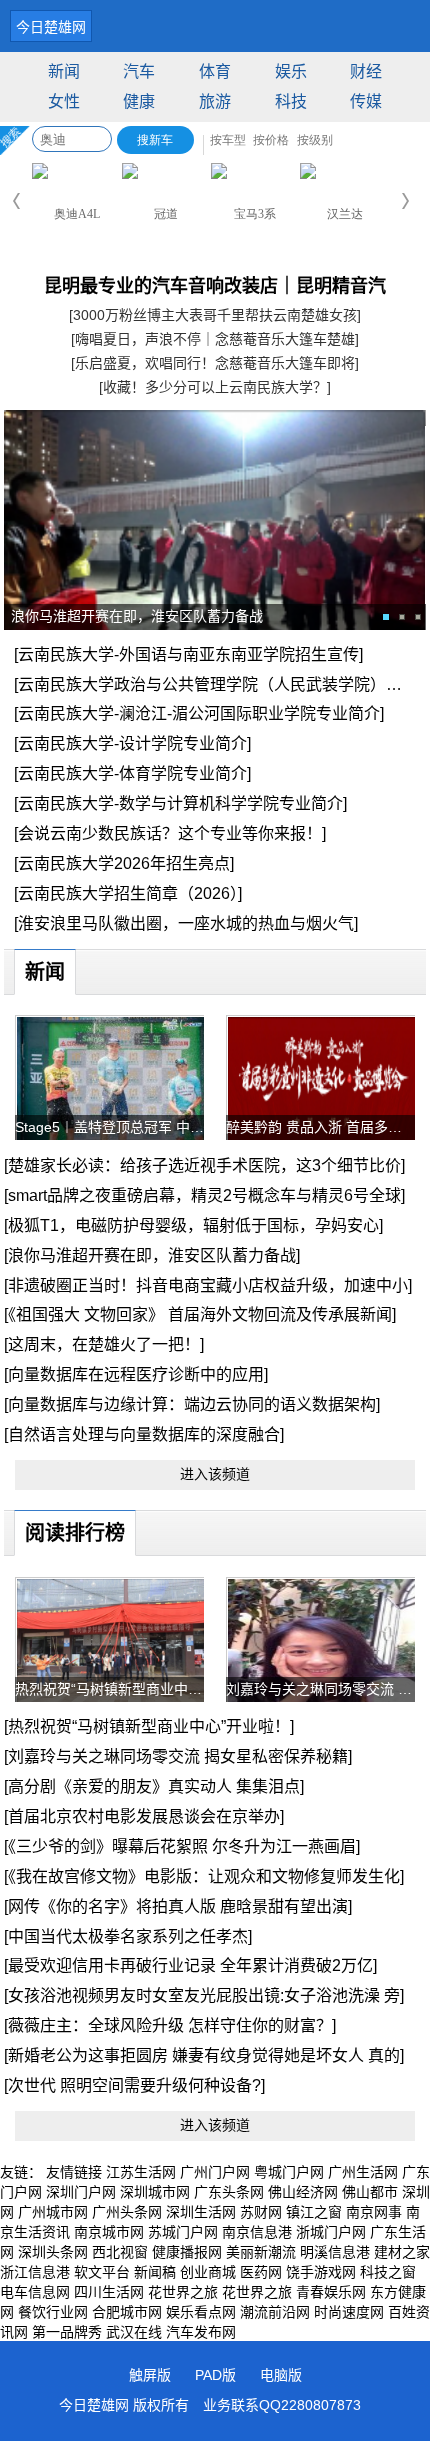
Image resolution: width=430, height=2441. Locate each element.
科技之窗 (388, 2272)
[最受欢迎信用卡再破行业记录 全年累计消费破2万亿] (190, 1965)
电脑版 (281, 2375)
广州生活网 (363, 2172)
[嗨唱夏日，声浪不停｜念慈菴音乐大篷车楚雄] (215, 339)
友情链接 (74, 2172)
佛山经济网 (303, 2192)
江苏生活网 (141, 2172)
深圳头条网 (53, 2252)
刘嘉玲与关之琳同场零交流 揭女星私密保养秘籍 (321, 1689)
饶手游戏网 (321, 2272)
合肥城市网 (127, 2312)
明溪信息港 (335, 2252)
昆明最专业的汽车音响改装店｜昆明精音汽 (215, 286)
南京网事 (374, 2212)
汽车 (139, 71)
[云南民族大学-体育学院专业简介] (132, 773)
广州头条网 (127, 2212)
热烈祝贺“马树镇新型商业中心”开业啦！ (110, 1689)
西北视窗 (120, 2252)
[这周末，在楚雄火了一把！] (104, 1344)
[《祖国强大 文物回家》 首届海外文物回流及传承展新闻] (200, 1314)
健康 (139, 101)
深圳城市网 (155, 2192)
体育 (215, 71)
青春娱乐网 (331, 2292)
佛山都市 (370, 2192)
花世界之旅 (183, 2292)
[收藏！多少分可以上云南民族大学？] (215, 387)
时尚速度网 (349, 2312)
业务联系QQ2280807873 (282, 2405)
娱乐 (291, 71)
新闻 (64, 71)
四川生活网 (109, 2292)
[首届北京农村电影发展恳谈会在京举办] (144, 1816)
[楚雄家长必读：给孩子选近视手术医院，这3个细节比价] (204, 1165)
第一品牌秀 (67, 2332)
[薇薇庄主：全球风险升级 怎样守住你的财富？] (170, 2025)
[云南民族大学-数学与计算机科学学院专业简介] (180, 803)
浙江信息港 (35, 2272)
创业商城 (208, 2272)
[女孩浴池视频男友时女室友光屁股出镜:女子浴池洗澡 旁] (204, 1995)
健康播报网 (187, 2252)
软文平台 (102, 2272)
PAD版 (215, 2375)
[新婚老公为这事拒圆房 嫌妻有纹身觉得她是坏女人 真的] (204, 2055)
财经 (366, 71)
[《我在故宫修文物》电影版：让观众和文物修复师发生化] (204, 1876)
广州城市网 (53, 2212)
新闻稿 (155, 2272)
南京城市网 (109, 2232)
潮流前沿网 (275, 2312)
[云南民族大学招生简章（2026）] (128, 893)
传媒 (366, 101)
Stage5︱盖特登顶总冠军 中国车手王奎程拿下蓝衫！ (110, 1127)
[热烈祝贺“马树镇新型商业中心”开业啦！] (149, 1726)
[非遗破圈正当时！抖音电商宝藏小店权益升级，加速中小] (208, 1285)
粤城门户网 (289, 2172)
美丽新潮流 (261, 2252)
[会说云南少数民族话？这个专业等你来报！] (170, 833)
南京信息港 (257, 2232)
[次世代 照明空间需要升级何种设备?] (134, 2085)
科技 (291, 101)
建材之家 (402, 2252)
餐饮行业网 (53, 2312)
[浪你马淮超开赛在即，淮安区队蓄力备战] (152, 1255)
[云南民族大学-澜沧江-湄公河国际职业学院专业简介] (199, 713)
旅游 (215, 101)
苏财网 (261, 2212)
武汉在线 (134, 2332)
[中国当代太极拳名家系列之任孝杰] (128, 1936)
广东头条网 (229, 2192)
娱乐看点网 (201, 2312)
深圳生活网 (201, 2212)
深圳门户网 (81, 2192)
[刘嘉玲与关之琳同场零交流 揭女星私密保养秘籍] (178, 1756)
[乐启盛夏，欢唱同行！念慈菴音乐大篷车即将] (215, 363)
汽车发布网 (201, 2332)
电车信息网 (35, 2292)
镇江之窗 (314, 2212)
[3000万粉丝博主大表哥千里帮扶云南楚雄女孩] (215, 315)
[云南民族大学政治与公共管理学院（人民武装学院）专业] (218, 684)
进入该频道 (215, 1474)
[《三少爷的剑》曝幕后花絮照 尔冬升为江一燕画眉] (182, 1846)
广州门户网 (215, 2172)
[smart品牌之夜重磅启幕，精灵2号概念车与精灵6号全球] (204, 1195)
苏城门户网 (183, 2232)
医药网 (261, 2272)
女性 (64, 101)
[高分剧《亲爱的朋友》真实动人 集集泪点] (154, 1786)
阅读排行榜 (75, 1533)
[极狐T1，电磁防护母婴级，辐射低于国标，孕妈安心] (193, 1225)
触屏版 (150, 2375)
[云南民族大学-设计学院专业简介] (132, 743)
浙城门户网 (331, 2232)
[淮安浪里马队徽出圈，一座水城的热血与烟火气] (186, 923)
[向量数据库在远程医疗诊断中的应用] (136, 1374)
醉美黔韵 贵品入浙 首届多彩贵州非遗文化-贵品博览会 (321, 1127)
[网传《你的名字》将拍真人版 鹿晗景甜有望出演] (178, 1906)
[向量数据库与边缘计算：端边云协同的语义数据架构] (192, 1404)
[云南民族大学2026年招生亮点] (124, 863)
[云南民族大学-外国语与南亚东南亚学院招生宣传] (188, 654)
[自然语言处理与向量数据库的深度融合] (144, 1434)
